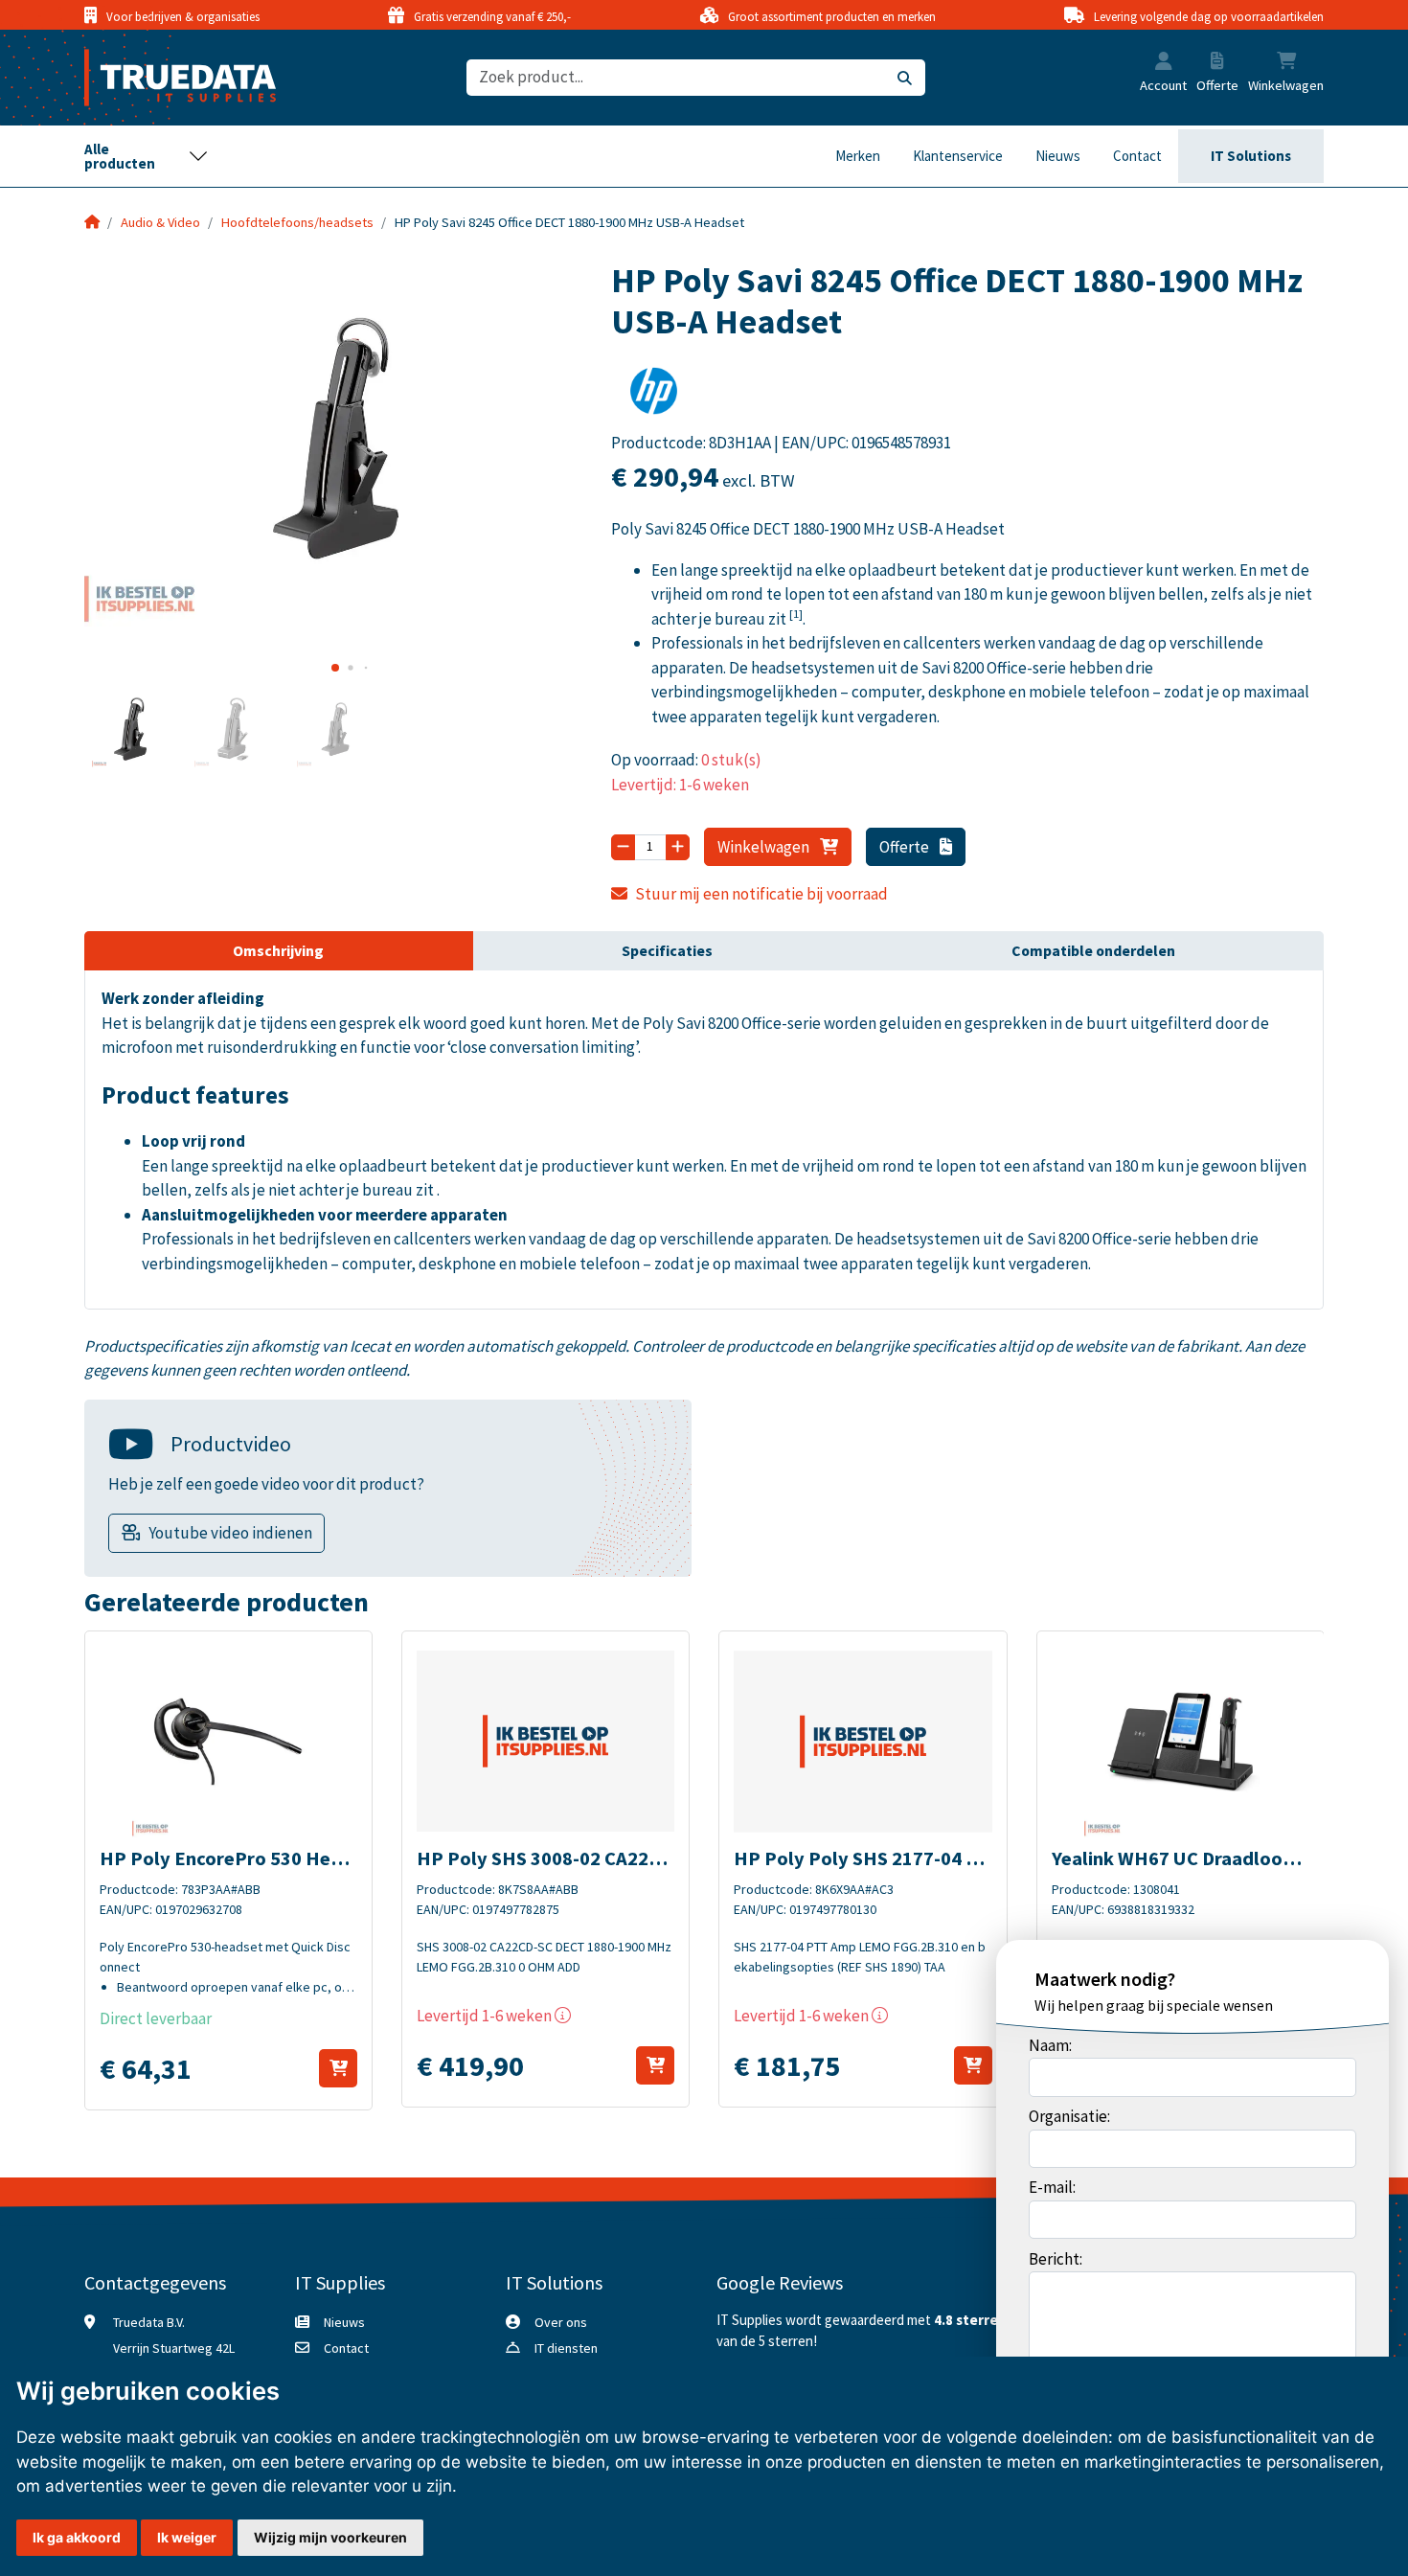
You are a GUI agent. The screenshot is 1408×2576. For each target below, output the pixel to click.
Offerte (906, 847)
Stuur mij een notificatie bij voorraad (761, 894)
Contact (1137, 156)
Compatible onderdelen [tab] (1093, 950)
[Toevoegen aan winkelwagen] (338, 2068)
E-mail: (1052, 2187)
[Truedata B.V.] (168, 78)
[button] (1164, 63)
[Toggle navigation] (147, 156)
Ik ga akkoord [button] (77, 2537)
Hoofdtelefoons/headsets (297, 222)
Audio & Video (160, 222)
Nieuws (1058, 156)
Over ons (561, 2322)
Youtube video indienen (230, 1533)
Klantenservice (958, 156)
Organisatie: (1069, 2116)
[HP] (654, 397)
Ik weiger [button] (187, 2537)
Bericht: (1056, 2259)
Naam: (1050, 2045)
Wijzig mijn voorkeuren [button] (330, 2537)
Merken (858, 156)
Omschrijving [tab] (278, 950)
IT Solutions (1251, 156)
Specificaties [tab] (667, 950)
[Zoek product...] (905, 78)
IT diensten (566, 2348)
